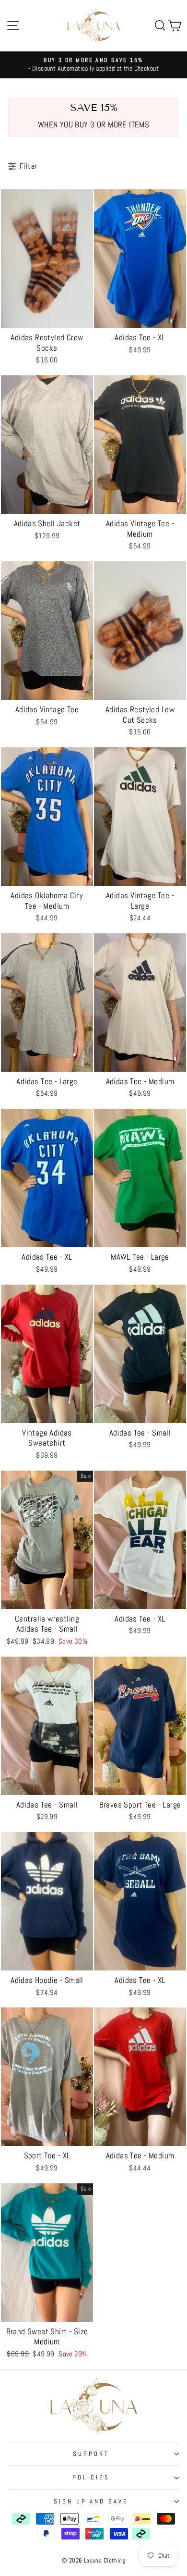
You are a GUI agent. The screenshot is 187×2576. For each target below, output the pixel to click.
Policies (91, 2477)
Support (91, 2454)
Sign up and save (91, 2501)
